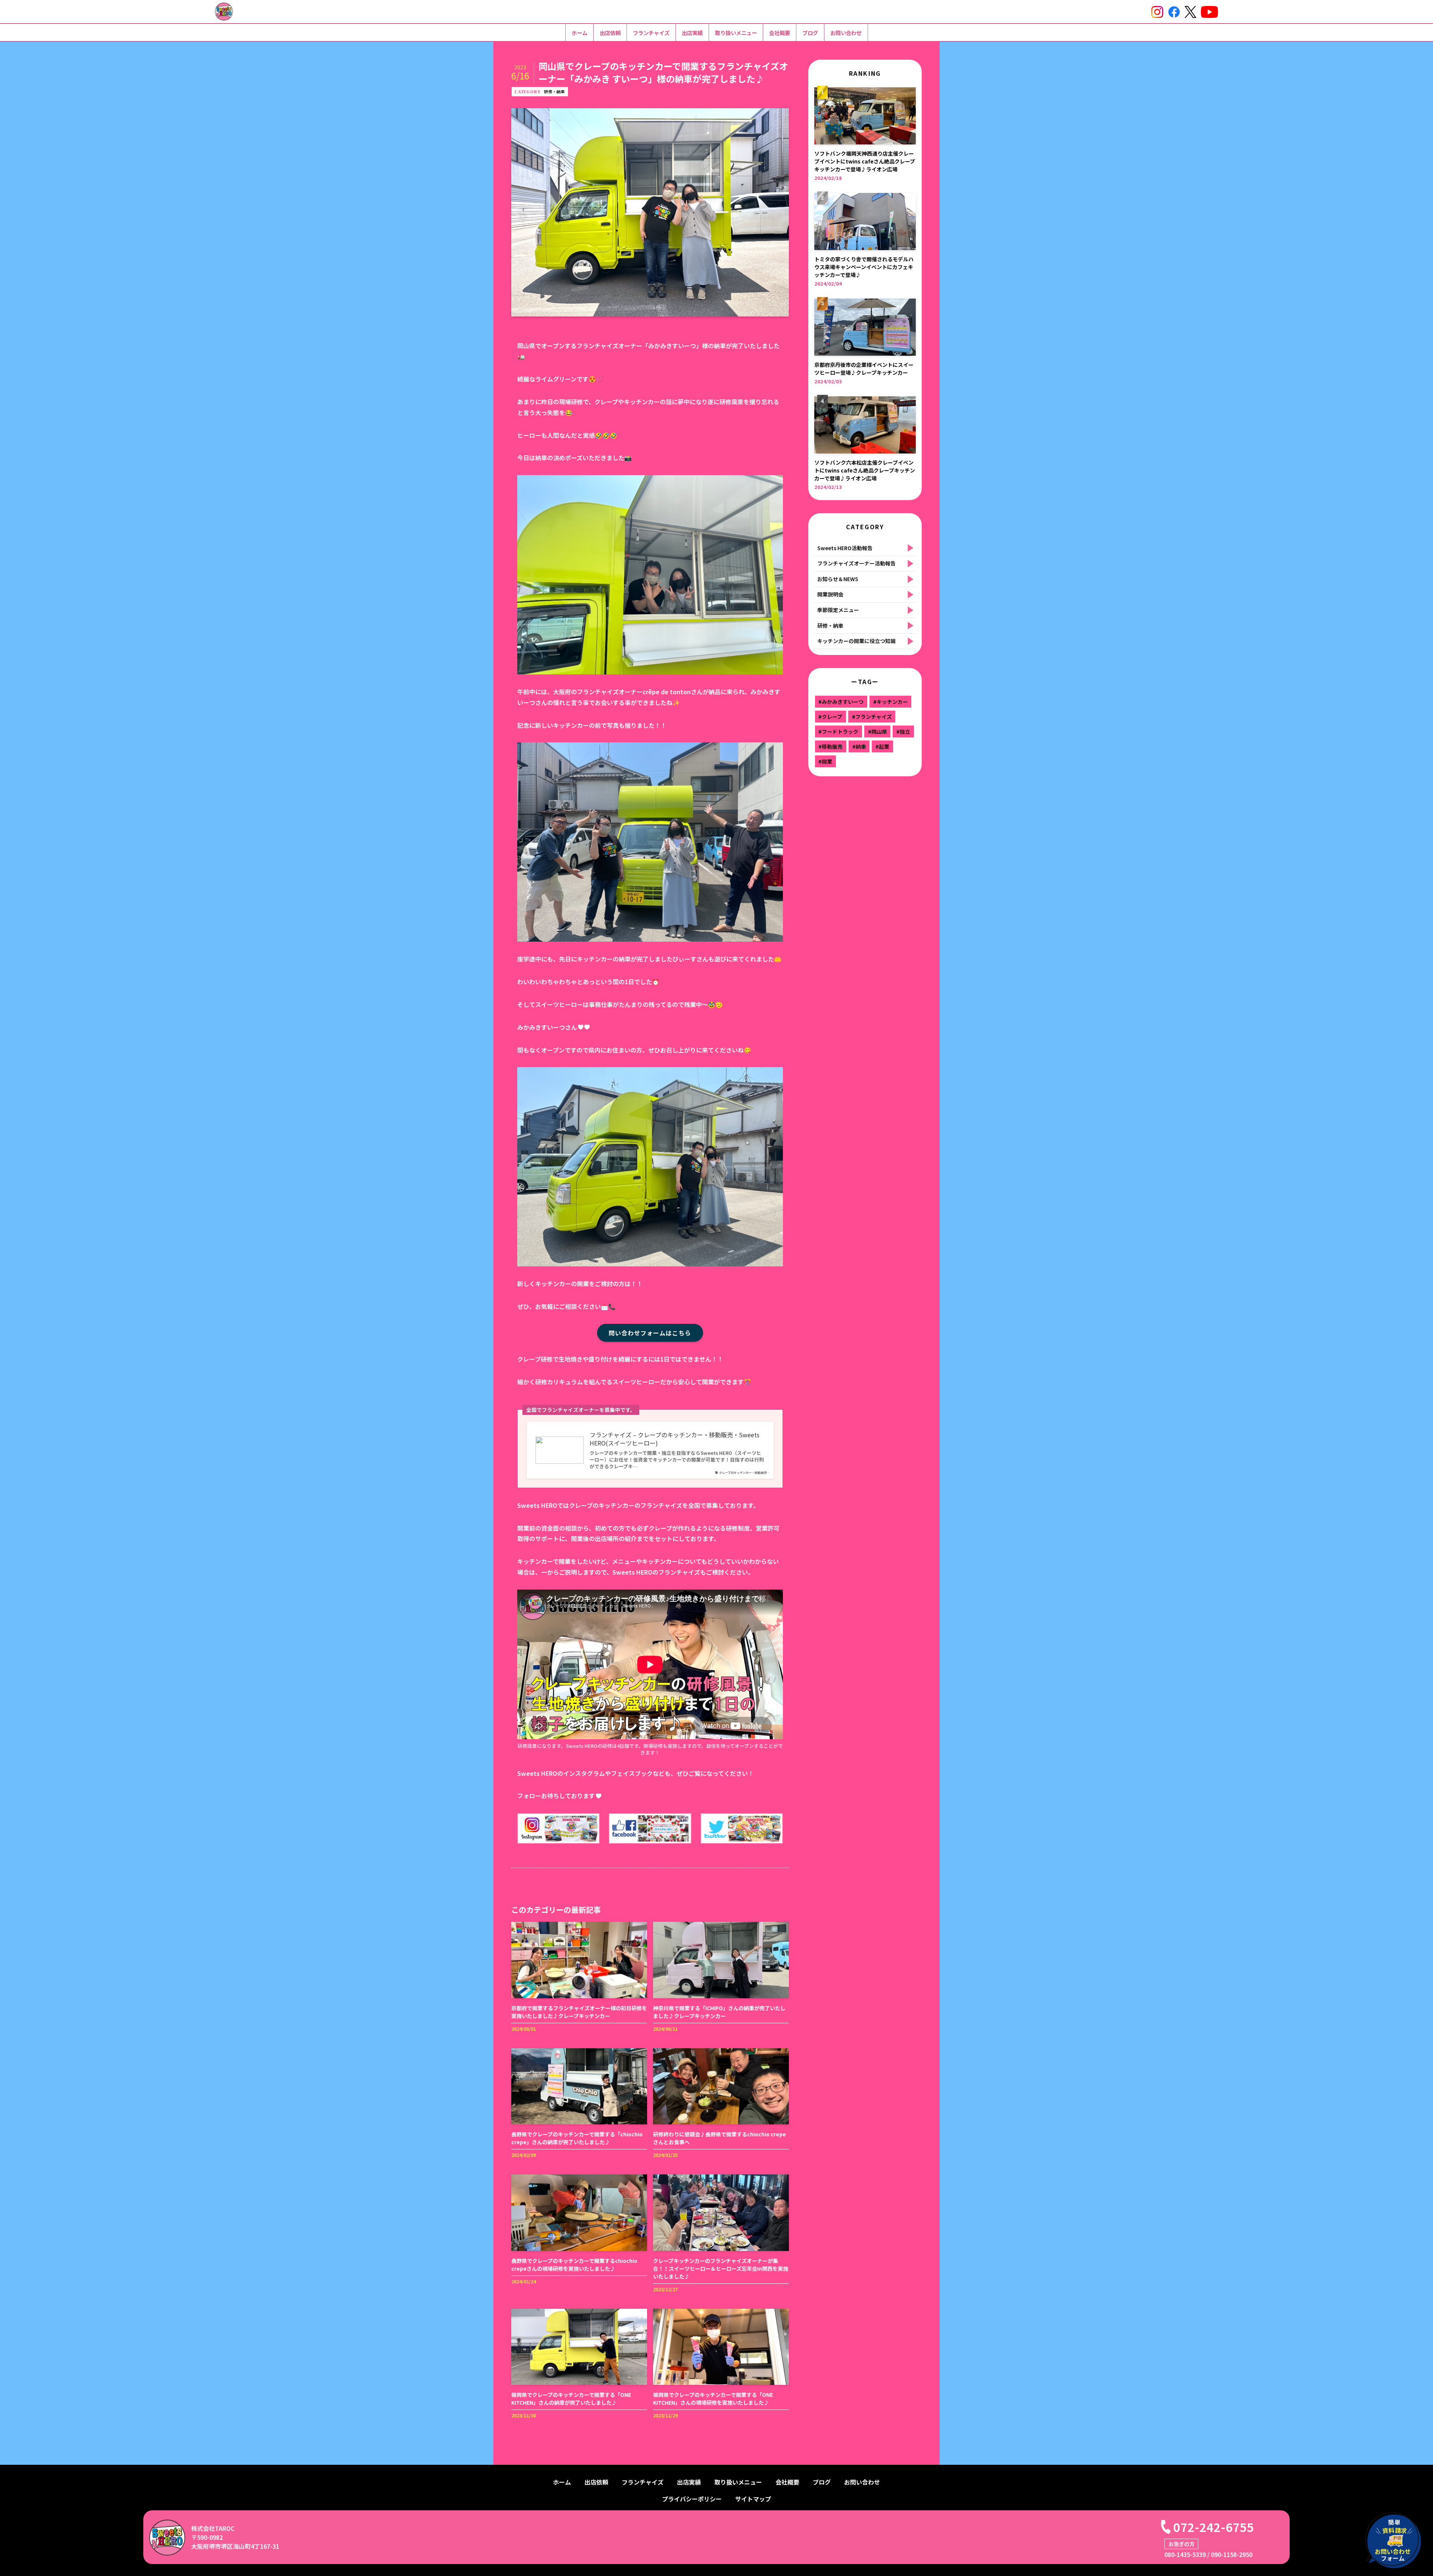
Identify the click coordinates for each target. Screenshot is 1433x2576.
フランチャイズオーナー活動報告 (856, 563)
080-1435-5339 (1185, 2554)
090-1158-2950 (1232, 2554)
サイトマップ (753, 2499)
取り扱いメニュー (736, 33)
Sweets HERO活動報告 (845, 548)
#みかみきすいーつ (841, 702)
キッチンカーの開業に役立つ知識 (856, 641)
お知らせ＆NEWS (838, 579)
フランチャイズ (651, 33)
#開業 (825, 761)
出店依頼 (610, 33)
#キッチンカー (891, 702)
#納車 (859, 746)
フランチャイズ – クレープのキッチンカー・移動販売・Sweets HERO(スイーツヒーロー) (675, 1439)
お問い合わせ (846, 33)
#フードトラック (838, 732)
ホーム (580, 33)
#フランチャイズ (872, 717)
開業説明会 (830, 594)
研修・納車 (554, 91)
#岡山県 (878, 732)
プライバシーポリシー (692, 2499)
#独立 (903, 732)
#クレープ (830, 717)
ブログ (810, 33)
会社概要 (780, 33)
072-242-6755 (1214, 2527)
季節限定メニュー (838, 610)
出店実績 (692, 33)
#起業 (882, 746)
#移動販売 (831, 746)
